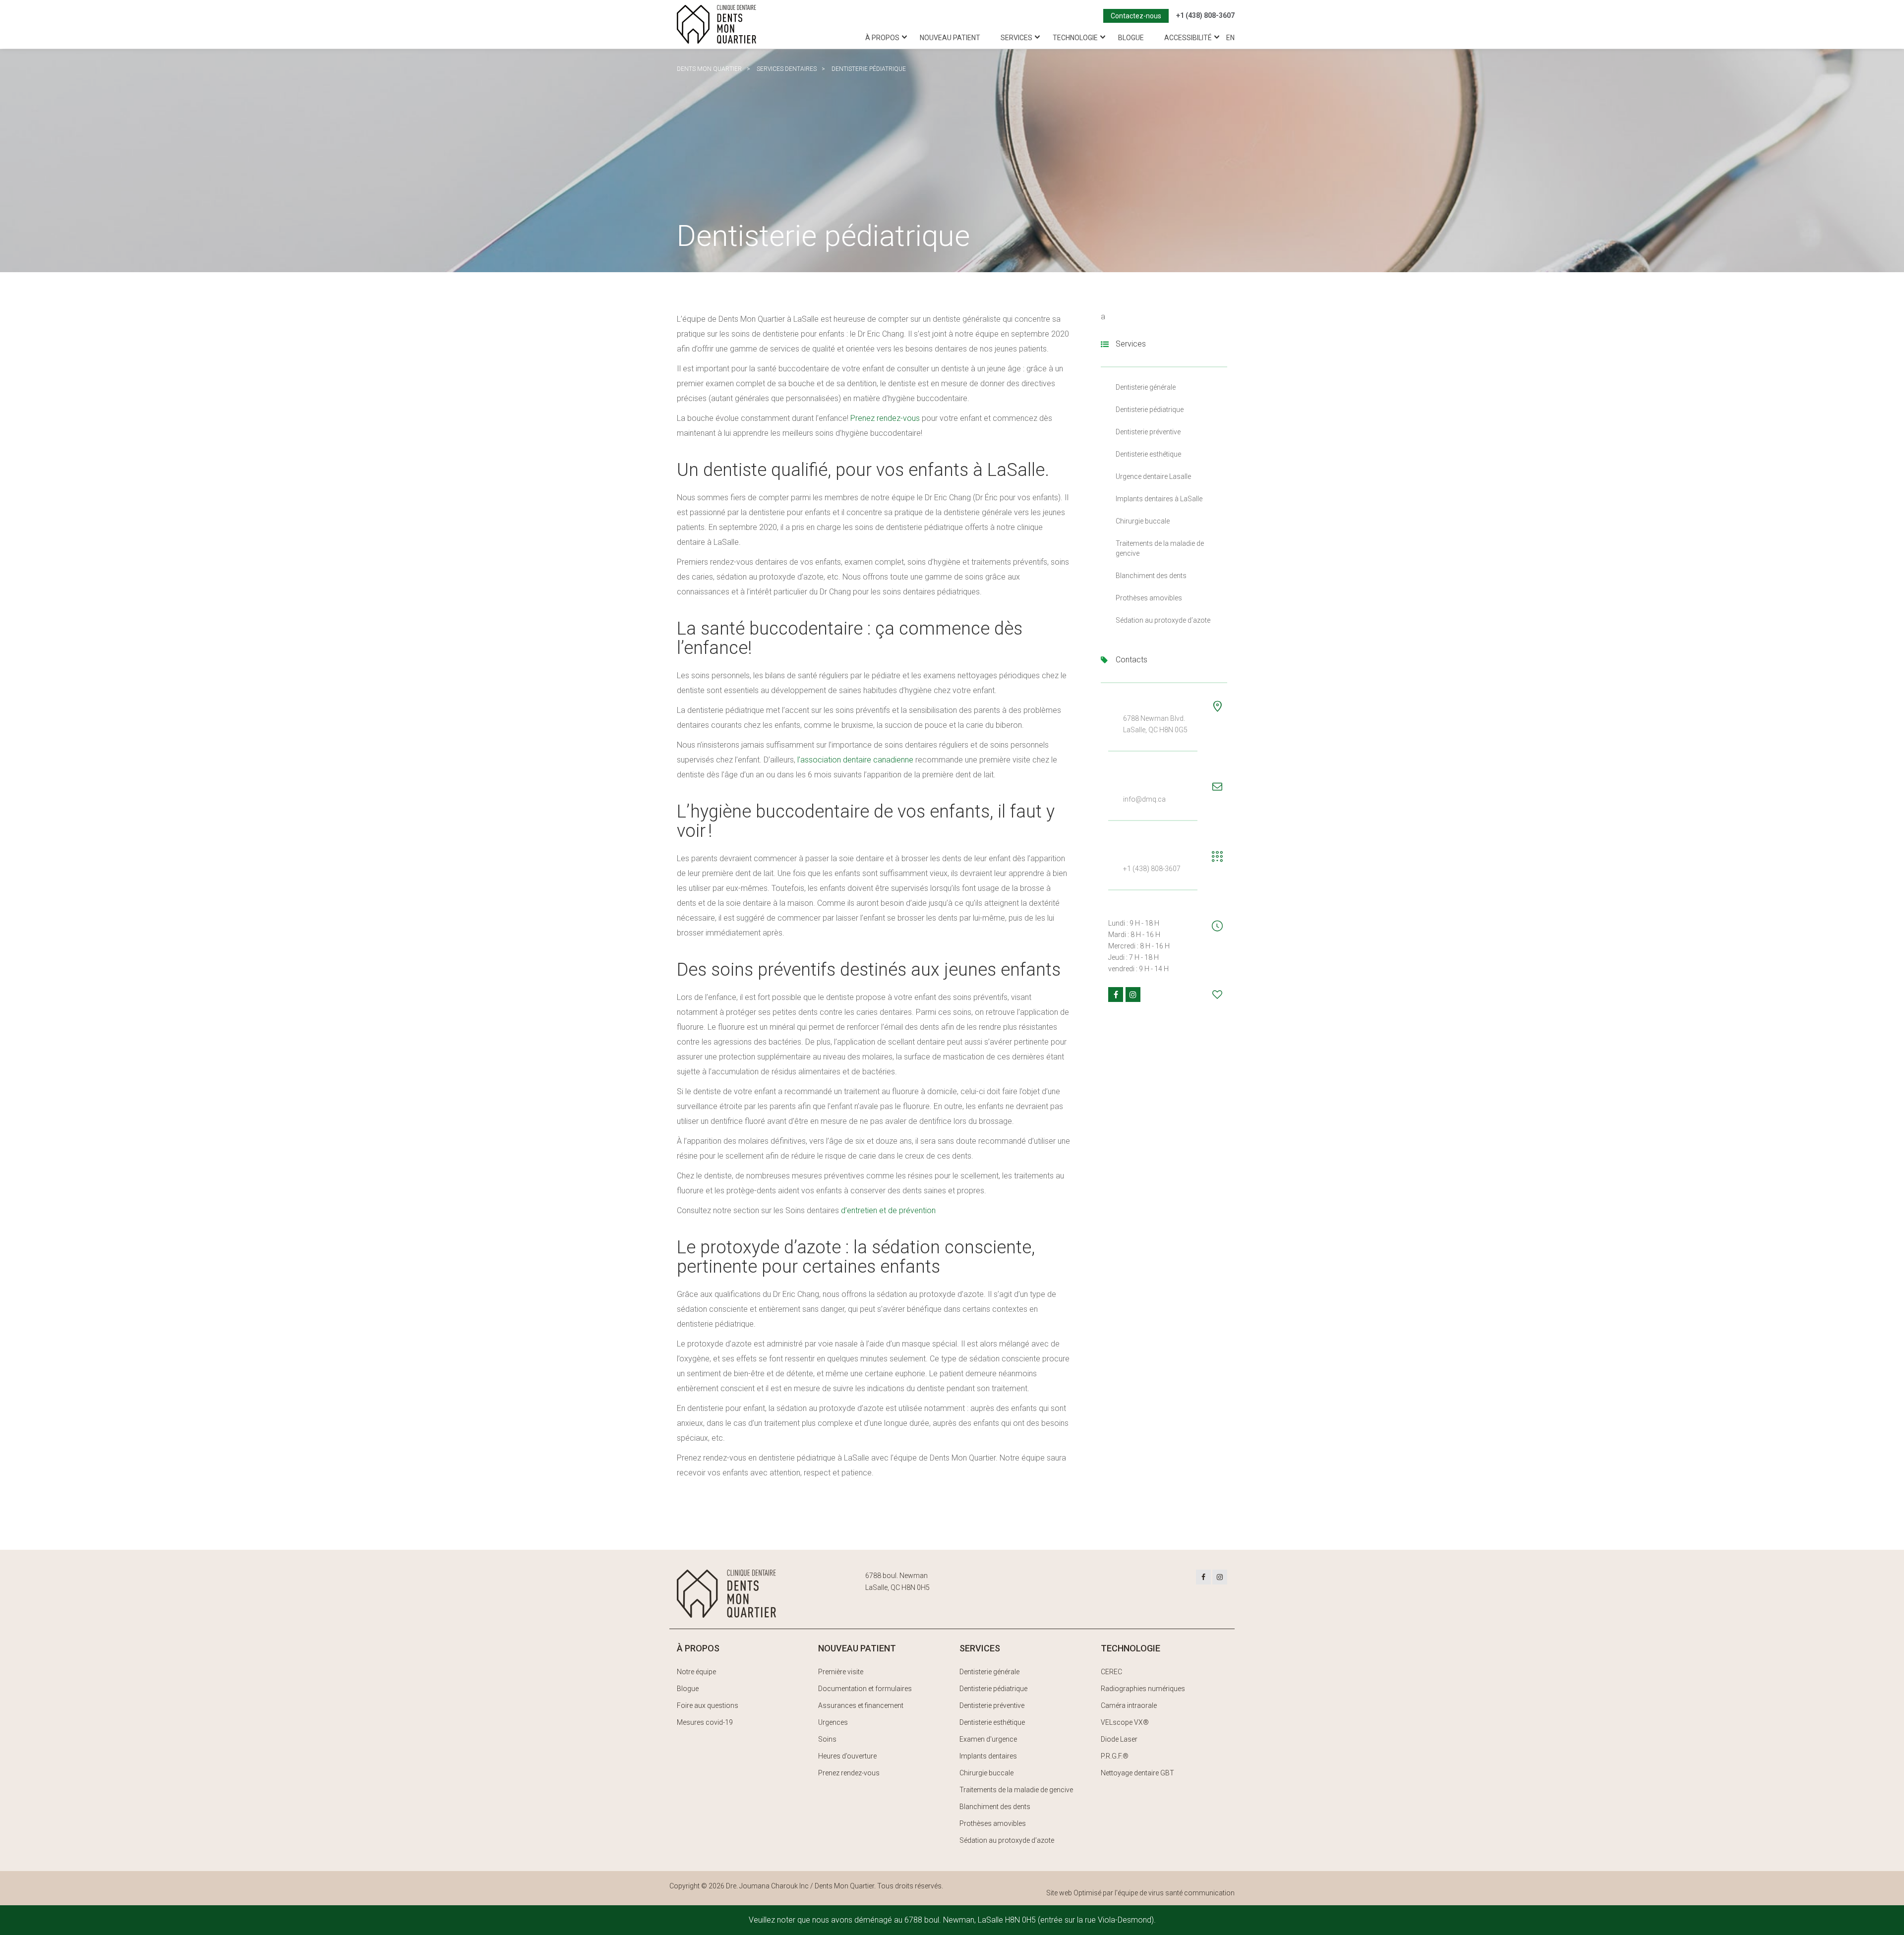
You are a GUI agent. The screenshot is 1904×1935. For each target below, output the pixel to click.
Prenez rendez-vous (885, 418)
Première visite (841, 1672)
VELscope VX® (1125, 1722)
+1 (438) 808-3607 (1205, 15)
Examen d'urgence (988, 1739)
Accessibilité (1188, 38)
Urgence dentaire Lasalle (1153, 476)
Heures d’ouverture (847, 1756)
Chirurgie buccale (1143, 521)
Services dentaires (787, 69)
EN (1230, 38)
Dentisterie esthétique (1148, 454)
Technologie (1075, 38)
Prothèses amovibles (1149, 598)
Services (1016, 38)
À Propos (882, 38)
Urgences (833, 1722)
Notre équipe (696, 1672)
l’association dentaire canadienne (855, 760)
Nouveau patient (950, 38)
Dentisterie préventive (1148, 432)
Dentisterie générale (1146, 387)
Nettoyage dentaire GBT (1137, 1773)
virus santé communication (1191, 1893)
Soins (827, 1739)
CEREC (1111, 1672)
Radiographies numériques (1143, 1689)
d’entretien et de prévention (888, 1210)
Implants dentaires (988, 1756)
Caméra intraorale (1129, 1705)
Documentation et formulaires (865, 1689)
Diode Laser (1119, 1739)
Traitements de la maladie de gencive (1016, 1790)
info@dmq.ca (1144, 799)
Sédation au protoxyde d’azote (1163, 620)
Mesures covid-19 (705, 1722)
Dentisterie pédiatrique (1150, 410)
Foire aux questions (708, 1705)
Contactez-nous (1136, 16)
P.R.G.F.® (1115, 1756)
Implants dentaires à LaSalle (1159, 499)
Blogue (1131, 38)
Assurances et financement (861, 1705)
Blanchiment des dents (1151, 576)
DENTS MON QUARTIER (709, 69)
